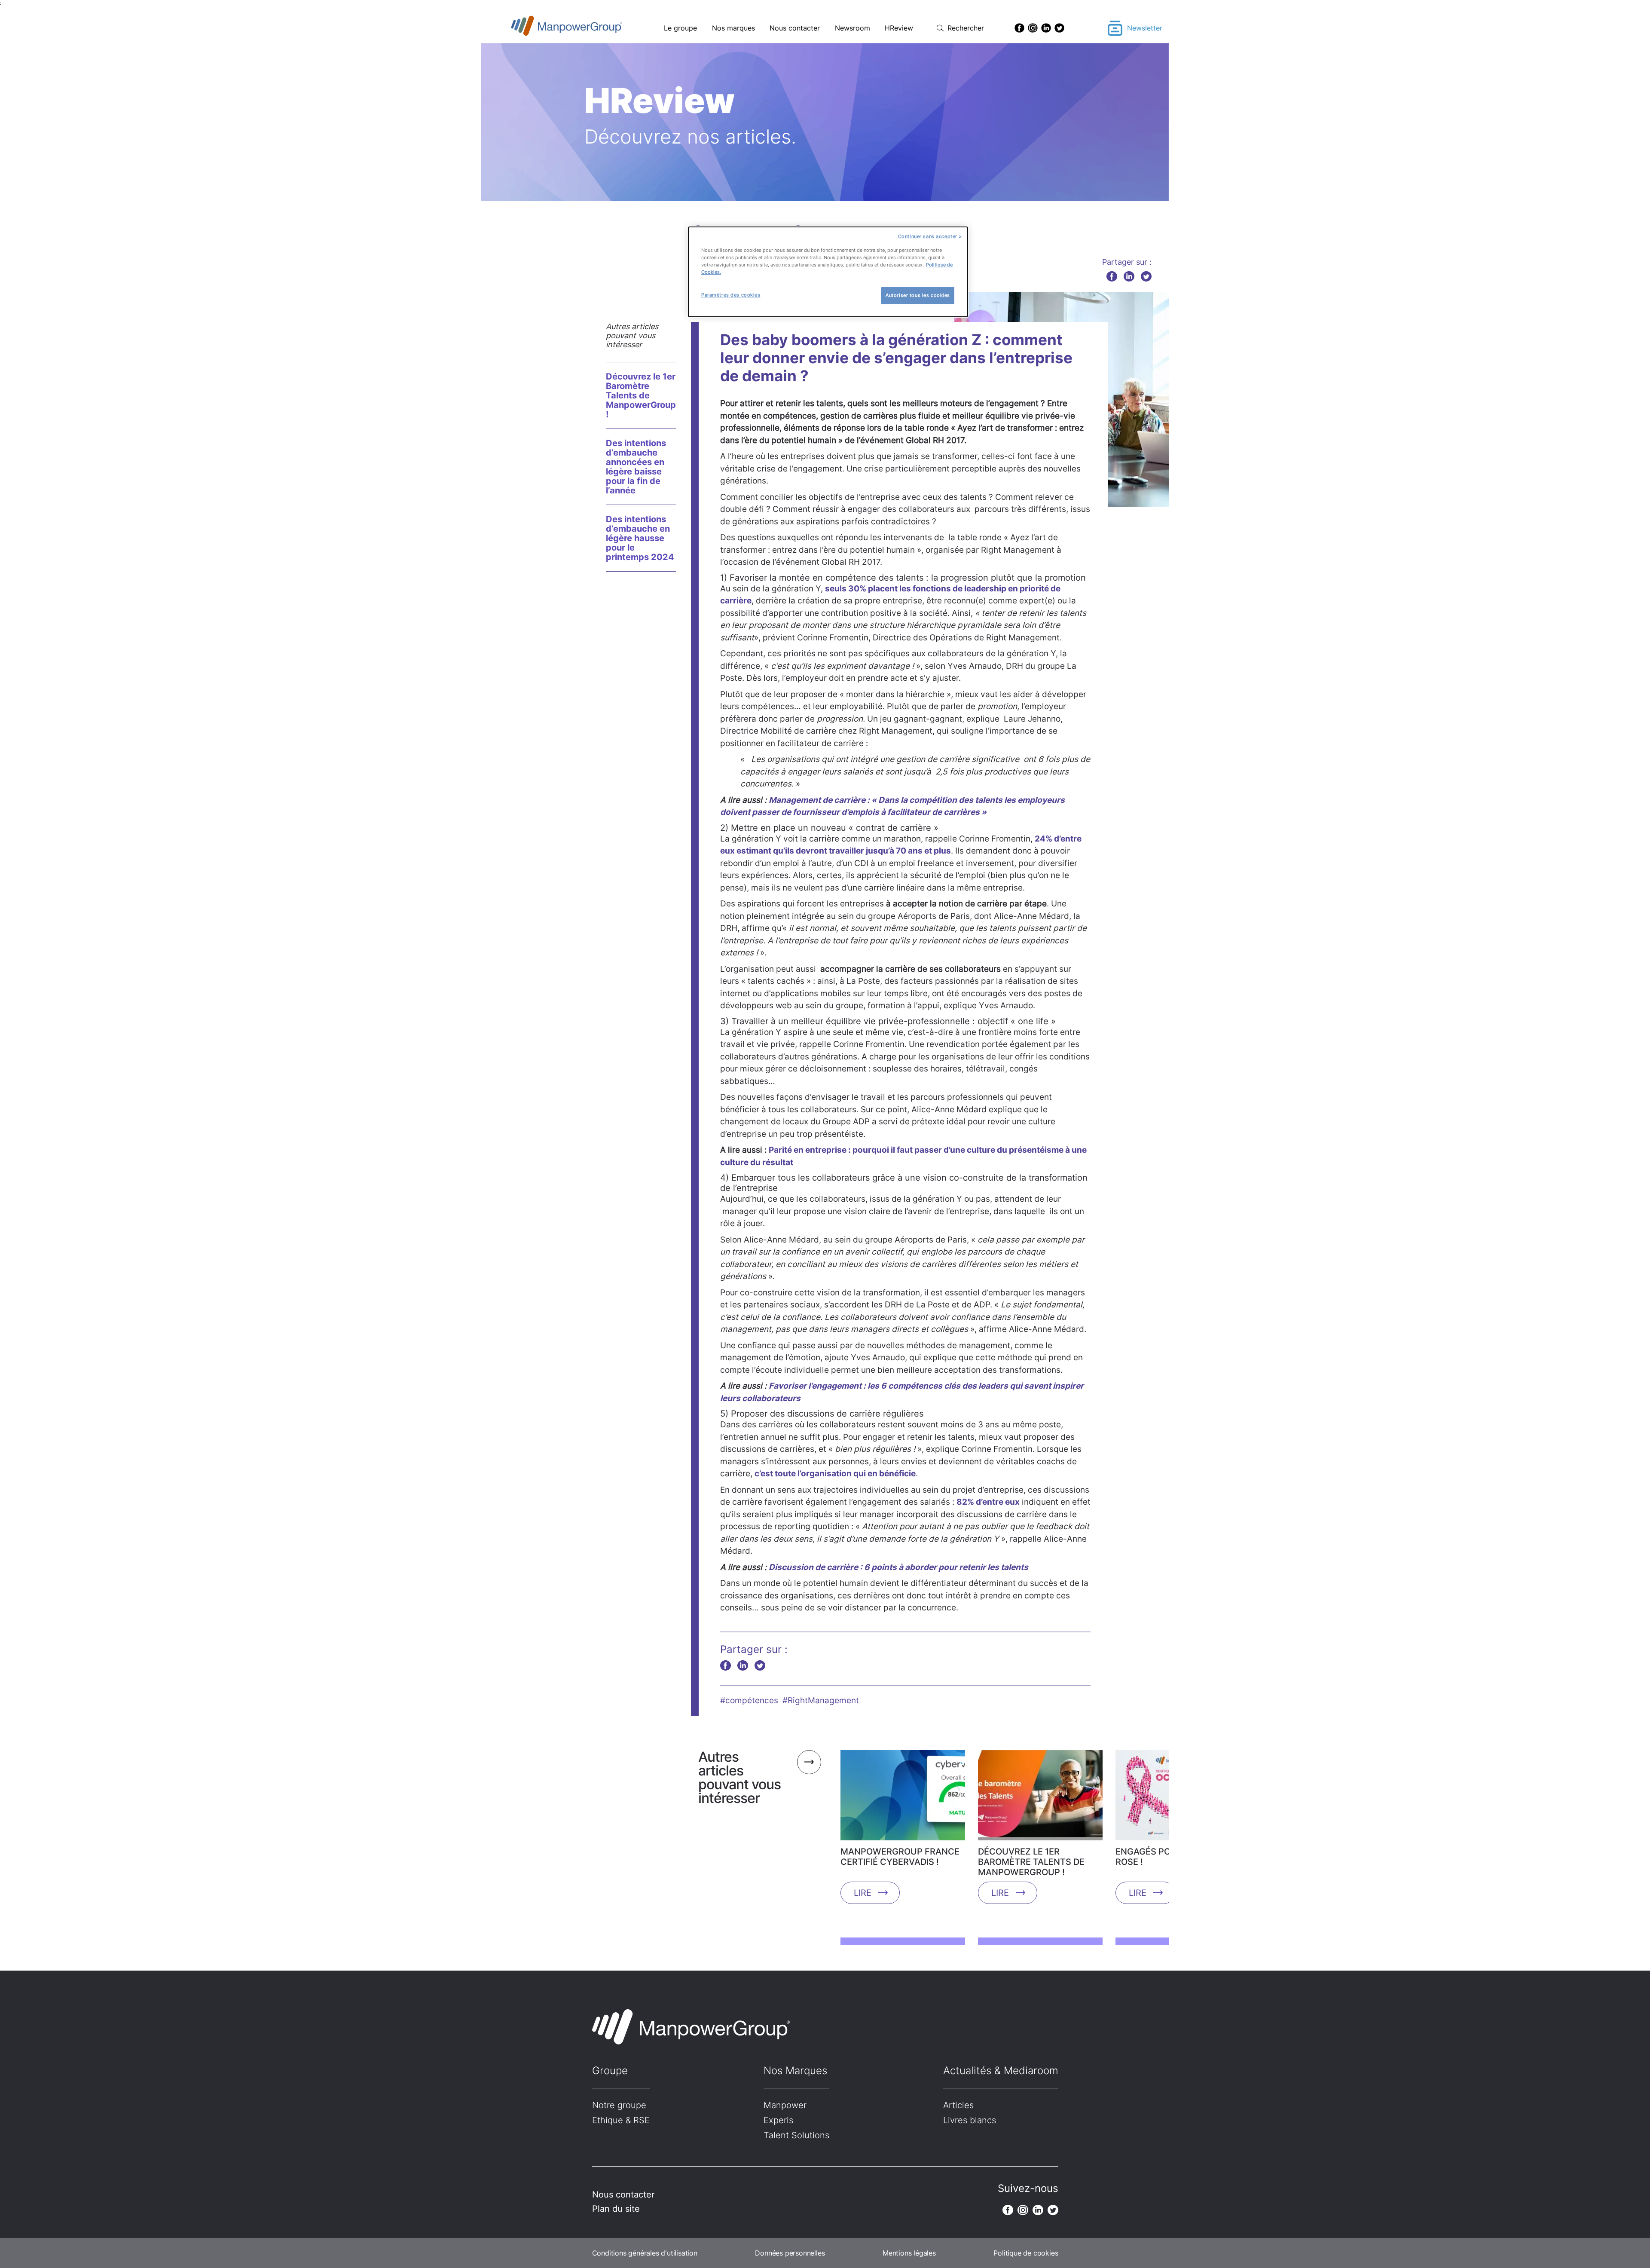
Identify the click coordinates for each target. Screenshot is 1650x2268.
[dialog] (828, 272)
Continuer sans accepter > (930, 236)
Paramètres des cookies (731, 295)
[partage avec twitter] (1146, 276)
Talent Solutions (796, 2135)
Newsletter (1145, 28)
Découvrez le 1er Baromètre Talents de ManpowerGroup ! (641, 395)
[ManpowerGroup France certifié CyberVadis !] (903, 1798)
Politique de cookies (1026, 2253)
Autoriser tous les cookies (918, 295)
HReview (899, 28)
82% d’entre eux (988, 1502)
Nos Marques (795, 2071)
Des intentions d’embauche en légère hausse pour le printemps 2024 (640, 538)
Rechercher (966, 28)
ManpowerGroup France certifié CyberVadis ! (900, 1857)
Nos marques (733, 28)
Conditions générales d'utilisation (645, 2253)
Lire (863, 1893)
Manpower (785, 2105)
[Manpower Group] (587, 28)
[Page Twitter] (1059, 28)
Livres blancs (970, 2120)
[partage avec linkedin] (1129, 276)
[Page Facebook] (1019, 28)
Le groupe (680, 28)
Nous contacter (795, 28)
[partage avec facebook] (1112, 276)
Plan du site (616, 2209)
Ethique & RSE (621, 2120)
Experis (778, 2120)
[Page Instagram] (1033, 28)
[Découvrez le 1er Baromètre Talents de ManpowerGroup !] (1040, 1798)
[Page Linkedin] (1046, 28)
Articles (958, 2105)
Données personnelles (790, 2253)
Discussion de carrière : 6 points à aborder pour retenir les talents (898, 1567)
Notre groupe (619, 2105)
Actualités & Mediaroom (1001, 2071)
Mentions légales (909, 2253)
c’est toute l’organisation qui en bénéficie (835, 1474)
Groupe (610, 2071)
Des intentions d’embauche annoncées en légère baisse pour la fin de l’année (636, 467)
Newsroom (852, 28)
